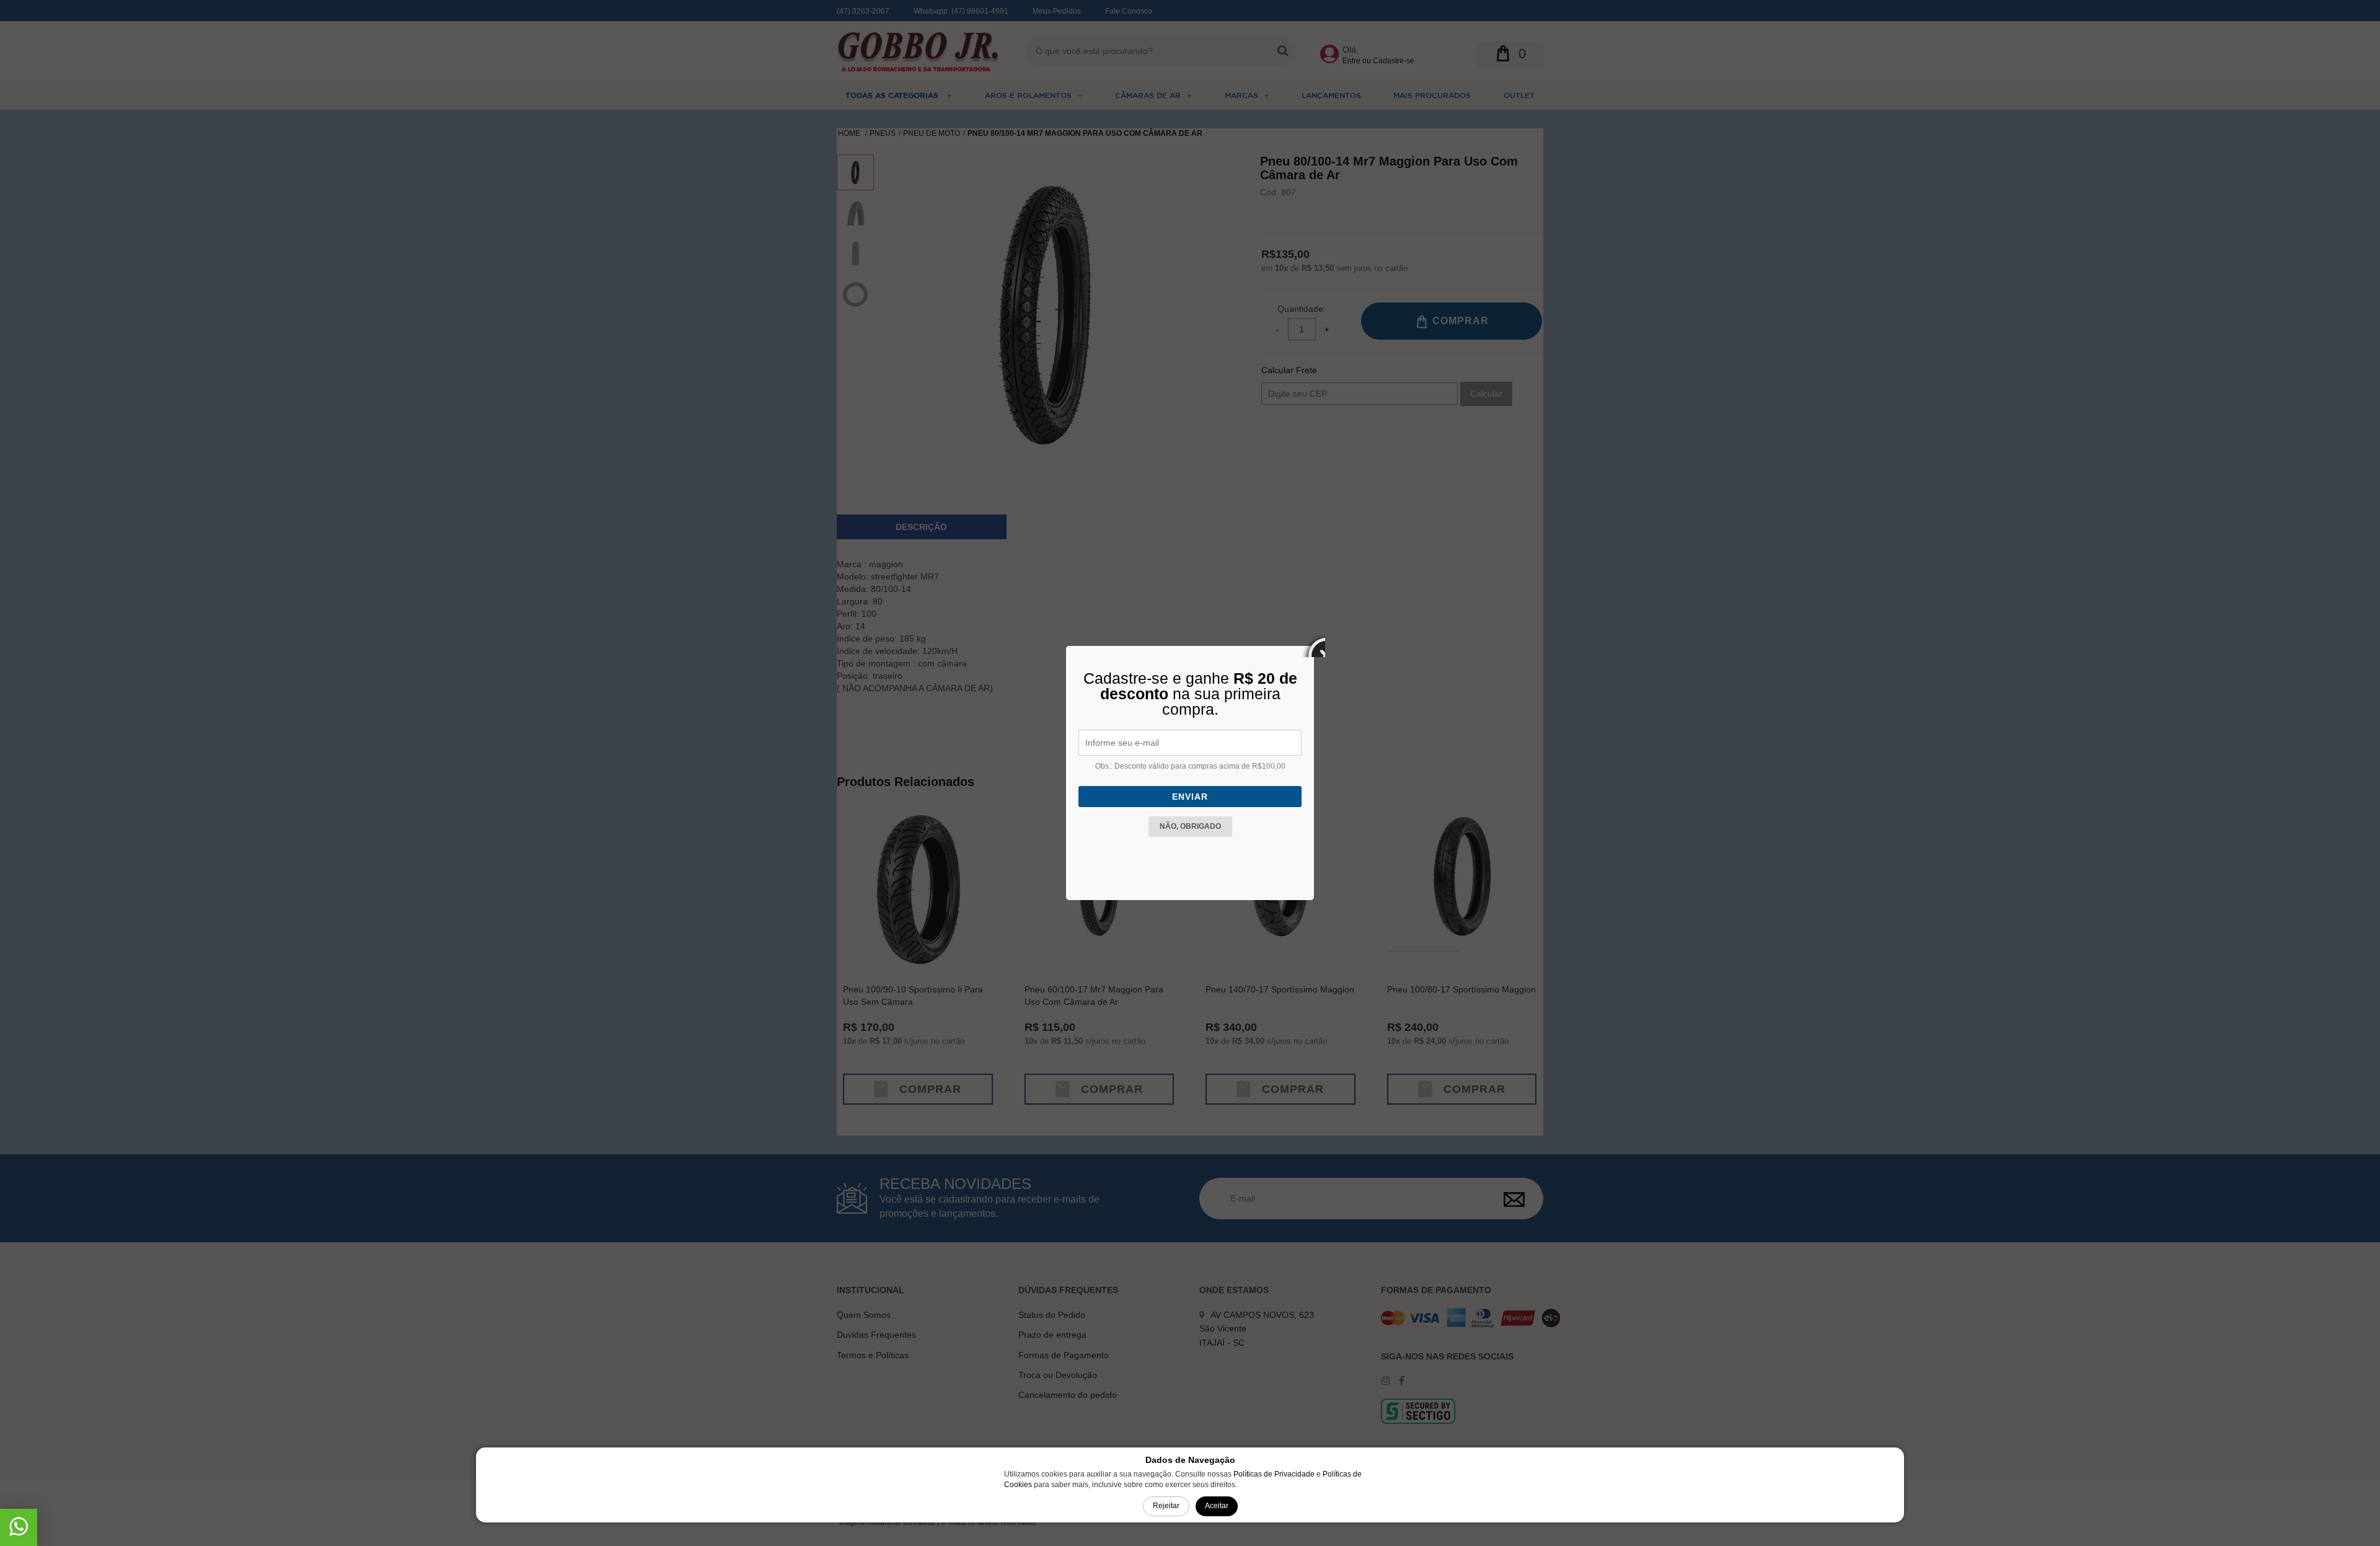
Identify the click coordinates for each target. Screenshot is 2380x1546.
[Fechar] (1314, 646)
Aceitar (1217, 1506)
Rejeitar (1166, 1506)
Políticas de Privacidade (1274, 1474)
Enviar (1190, 797)
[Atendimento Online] (19, 1531)
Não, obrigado (1190, 826)
